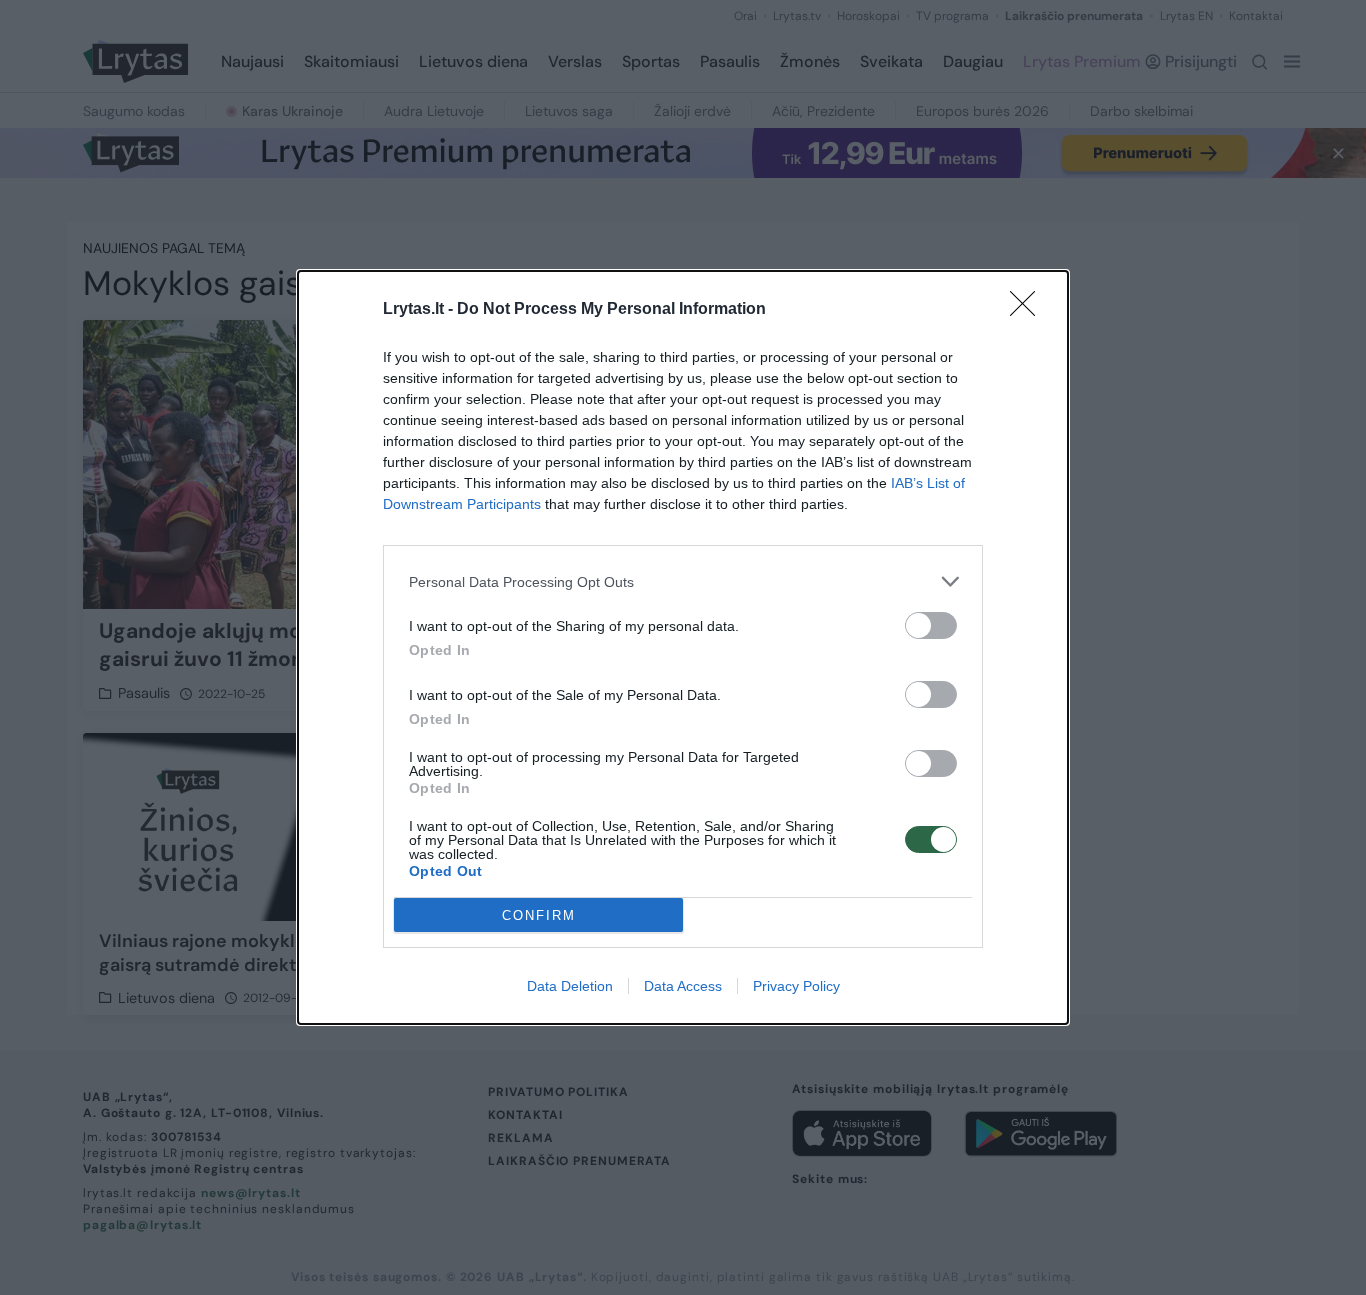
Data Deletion (570, 986)
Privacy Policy (796, 986)
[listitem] (683, 581)
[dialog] (683, 647)
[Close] (1029, 310)
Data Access (683, 986)
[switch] (931, 625)
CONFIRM (539, 915)
